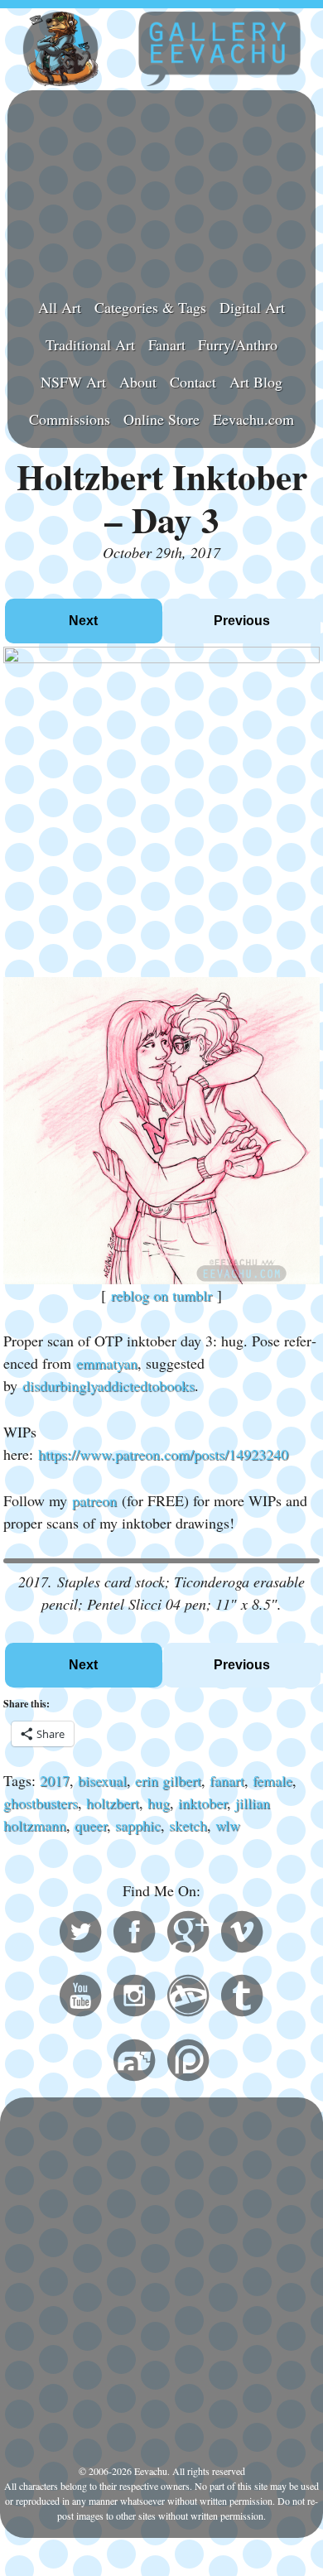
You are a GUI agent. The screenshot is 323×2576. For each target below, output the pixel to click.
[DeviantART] (188, 1998)
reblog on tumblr (161, 1295)
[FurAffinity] (134, 2063)
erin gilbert (168, 1780)
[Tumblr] (242, 1998)
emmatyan (107, 1363)
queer (91, 1825)
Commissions (70, 419)
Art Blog (256, 382)
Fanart (167, 344)
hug (159, 1803)
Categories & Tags (150, 307)
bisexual (102, 1780)
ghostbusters (41, 1803)
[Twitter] (80, 1934)
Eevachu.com (253, 419)
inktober (202, 1803)
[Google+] (188, 1934)
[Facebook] (134, 1934)
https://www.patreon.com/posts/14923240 (163, 1454)
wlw (228, 1825)
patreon (94, 1500)
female (272, 1780)
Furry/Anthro (238, 344)
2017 (55, 1780)
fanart (227, 1780)
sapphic (138, 1825)
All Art (60, 307)
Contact (193, 382)
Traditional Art (90, 344)
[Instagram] (134, 1998)
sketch (188, 1825)
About (138, 382)
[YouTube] (80, 1998)
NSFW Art (73, 382)
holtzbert (113, 1803)
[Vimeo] (242, 1934)
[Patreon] (188, 2063)
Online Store (161, 419)
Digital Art (252, 307)
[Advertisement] (161, 187)
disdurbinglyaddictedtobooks (108, 1385)
